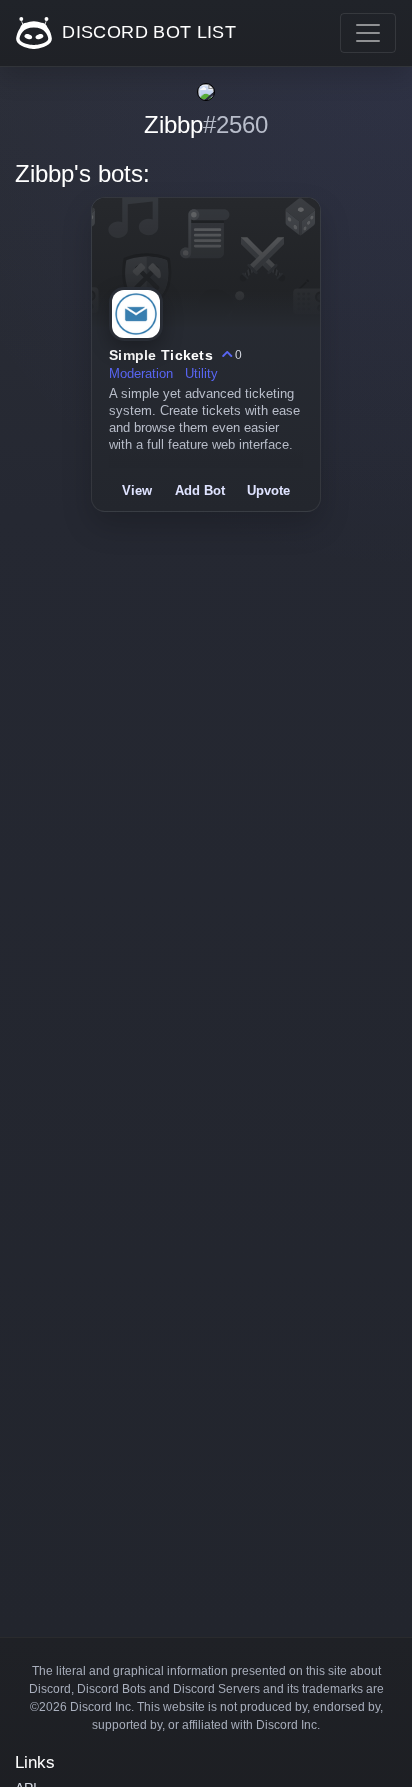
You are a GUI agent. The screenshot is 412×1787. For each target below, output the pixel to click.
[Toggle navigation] (368, 33)
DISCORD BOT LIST (146, 32)
